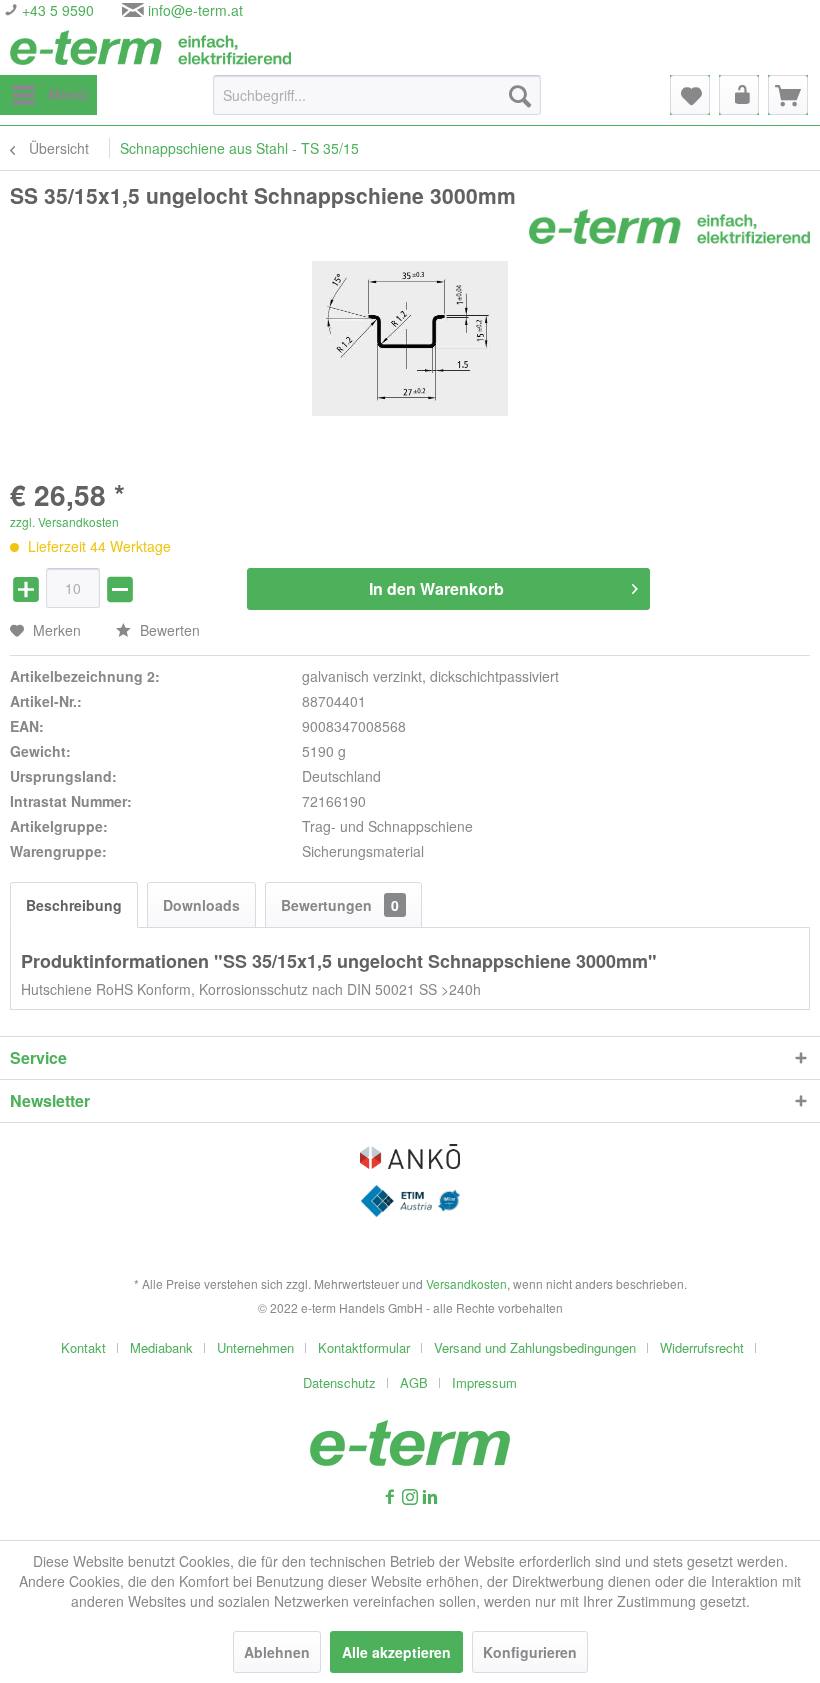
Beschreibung (74, 905)
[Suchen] (520, 95)
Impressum (484, 1382)
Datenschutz (339, 1382)
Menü (67, 94)
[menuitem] (48, 95)
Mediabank (161, 1347)
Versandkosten (466, 1283)
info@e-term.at (195, 10)
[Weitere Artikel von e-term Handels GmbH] (669, 226)
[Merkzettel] (690, 95)
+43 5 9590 (56, 10)
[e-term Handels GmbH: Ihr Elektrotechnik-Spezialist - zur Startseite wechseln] (150, 47)
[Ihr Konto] (739, 95)
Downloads (201, 905)
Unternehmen (255, 1347)
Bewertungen (340, 905)
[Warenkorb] (788, 95)
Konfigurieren (530, 1652)
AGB (414, 1382)
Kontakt (83, 1347)
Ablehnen (277, 1652)
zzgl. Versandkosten (64, 521)
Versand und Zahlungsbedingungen (535, 1347)
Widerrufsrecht (702, 1347)
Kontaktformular (364, 1347)
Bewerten (168, 630)
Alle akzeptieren (396, 1652)
